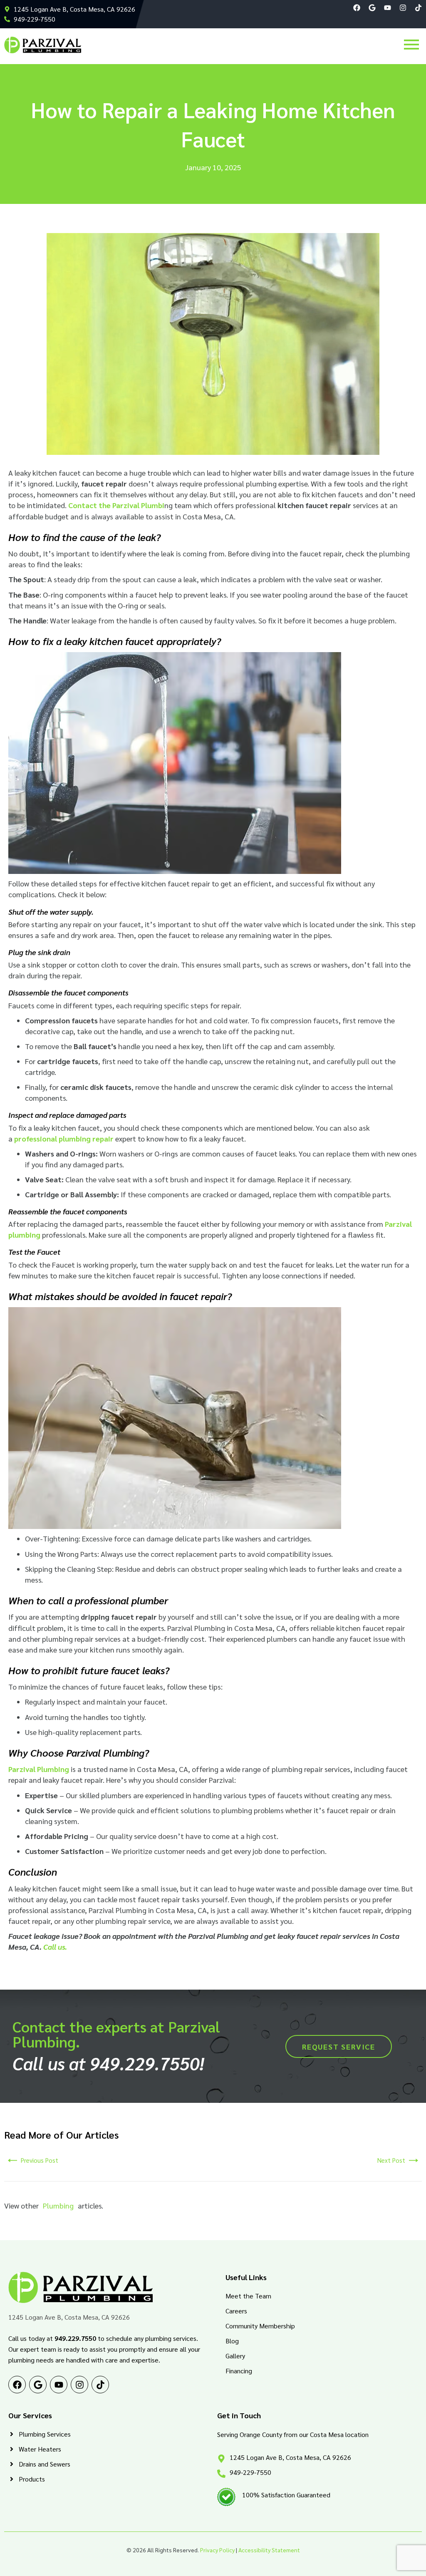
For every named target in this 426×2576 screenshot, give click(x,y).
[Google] (372, 8)
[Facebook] (357, 8)
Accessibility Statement (269, 2550)
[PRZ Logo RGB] (43, 45)
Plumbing (58, 2205)
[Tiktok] (418, 8)
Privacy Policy (217, 2550)
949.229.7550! (147, 2063)
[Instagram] (403, 8)
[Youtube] (388, 8)
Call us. (55, 1947)
